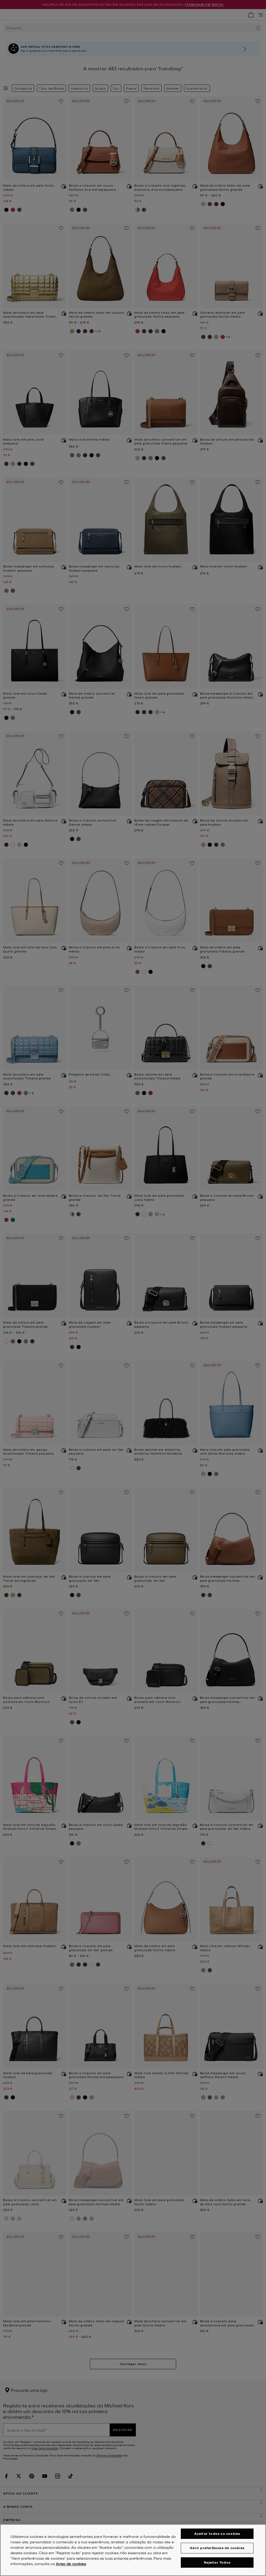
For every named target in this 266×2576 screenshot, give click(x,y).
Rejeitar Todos (217, 2562)
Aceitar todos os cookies (217, 2534)
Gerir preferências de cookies (217, 2548)
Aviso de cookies (71, 2564)
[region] (133, 2550)
